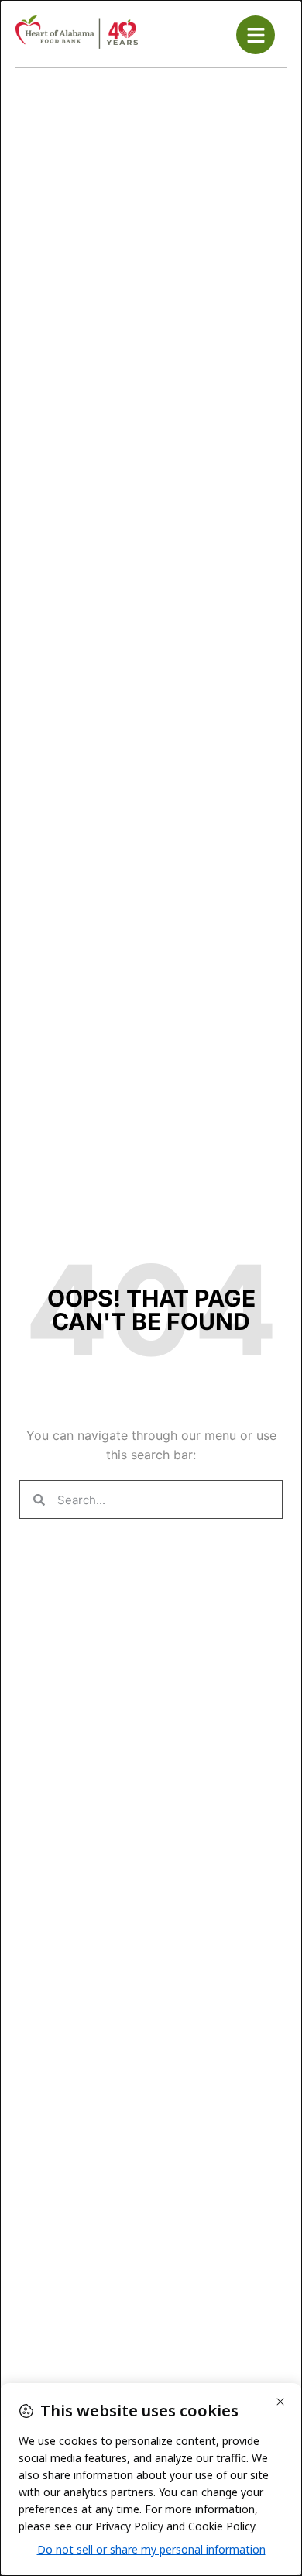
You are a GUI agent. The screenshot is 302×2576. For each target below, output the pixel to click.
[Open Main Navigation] (256, 35)
